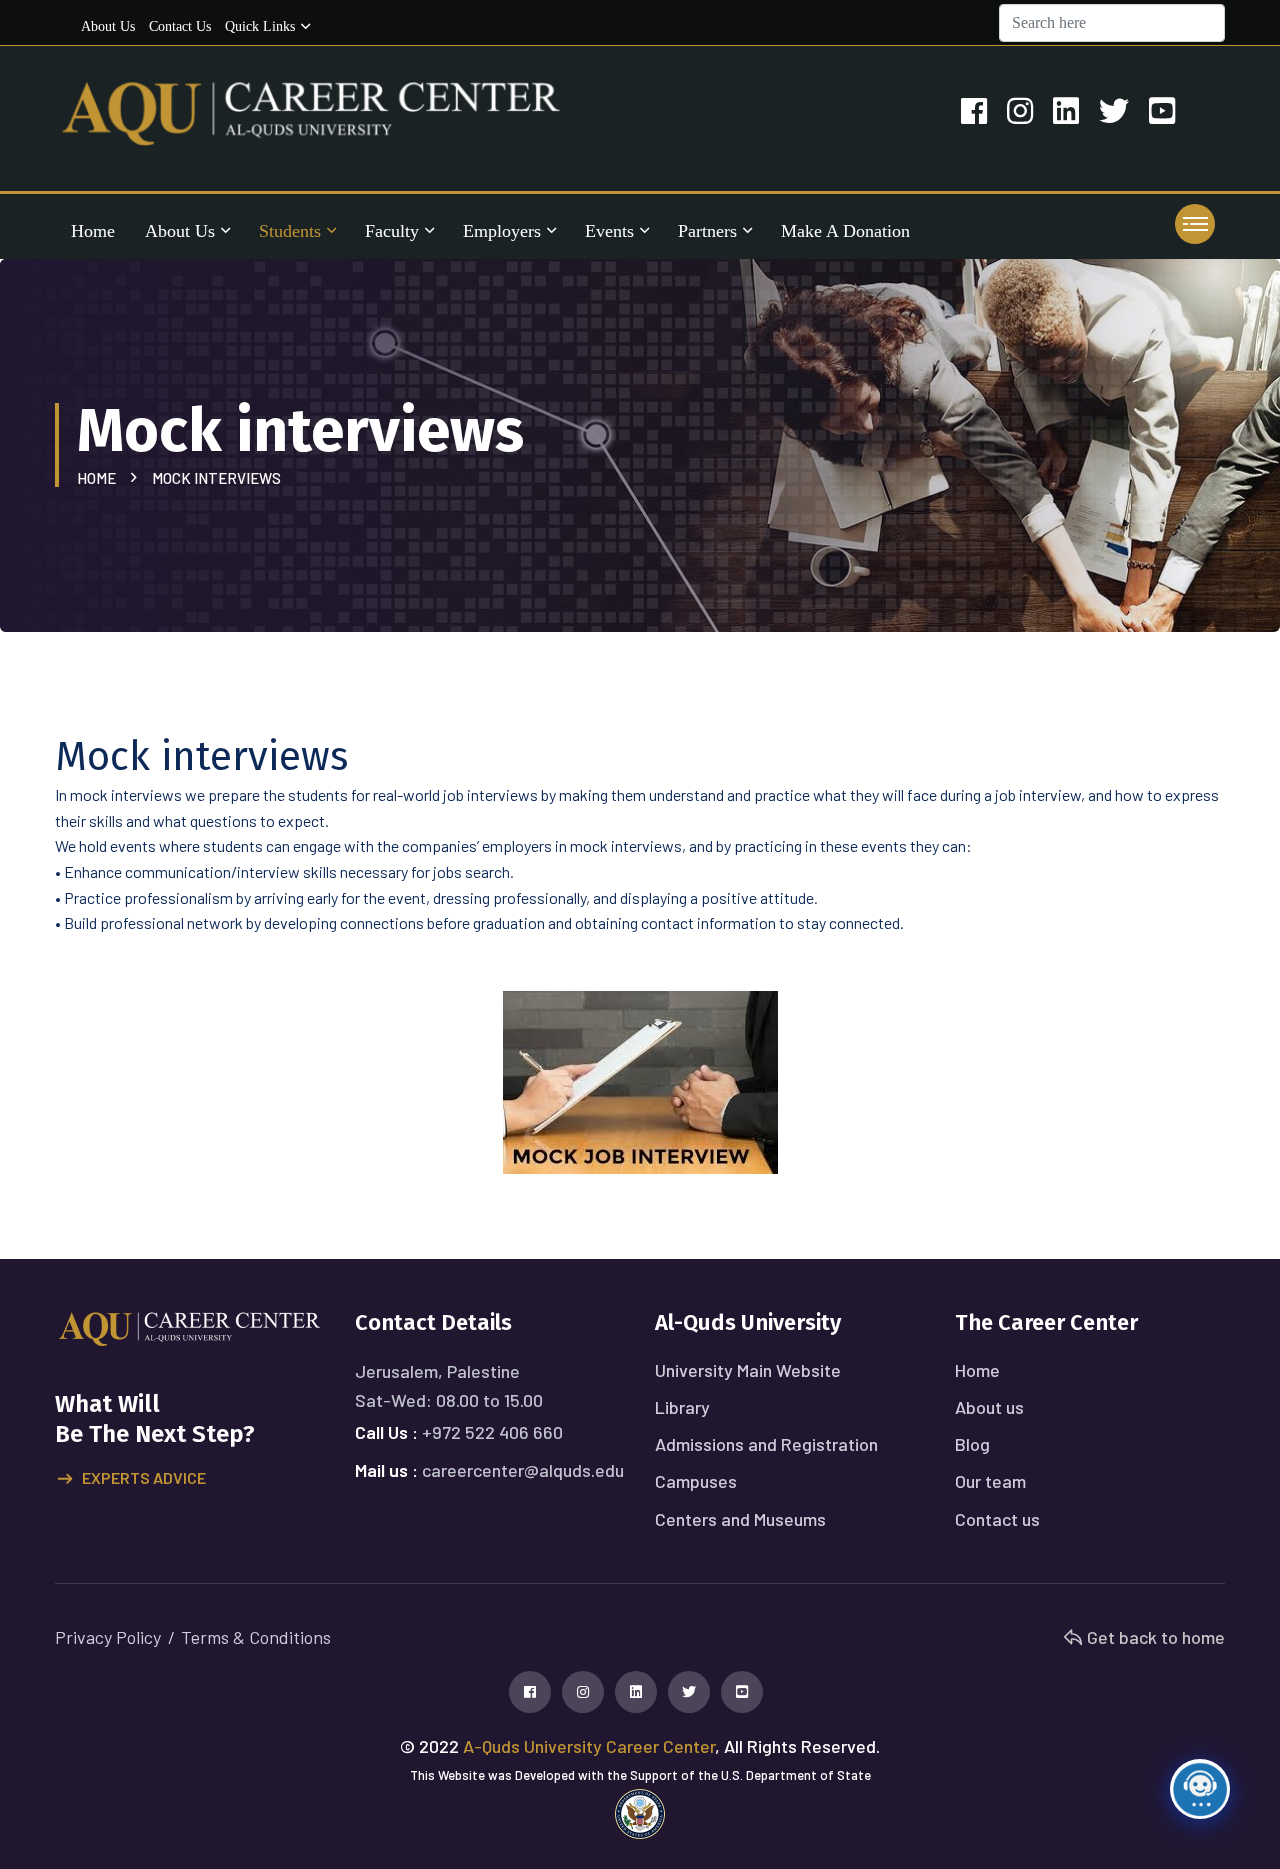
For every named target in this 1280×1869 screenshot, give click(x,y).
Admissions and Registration (766, 1444)
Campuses (696, 1481)
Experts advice (144, 1477)
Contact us (180, 26)
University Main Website (748, 1370)
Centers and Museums (740, 1519)
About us (108, 26)
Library (682, 1407)
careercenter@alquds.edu (523, 1470)
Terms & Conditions (256, 1637)
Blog (972, 1444)
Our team (990, 1481)
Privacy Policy (108, 1637)
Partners (707, 231)
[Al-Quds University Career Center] (312, 111)
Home (93, 231)
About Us (180, 231)
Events (609, 231)
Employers (502, 231)
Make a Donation (845, 231)
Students (290, 231)
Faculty (392, 231)
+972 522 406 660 (492, 1432)
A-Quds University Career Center (589, 1746)
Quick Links (260, 26)
